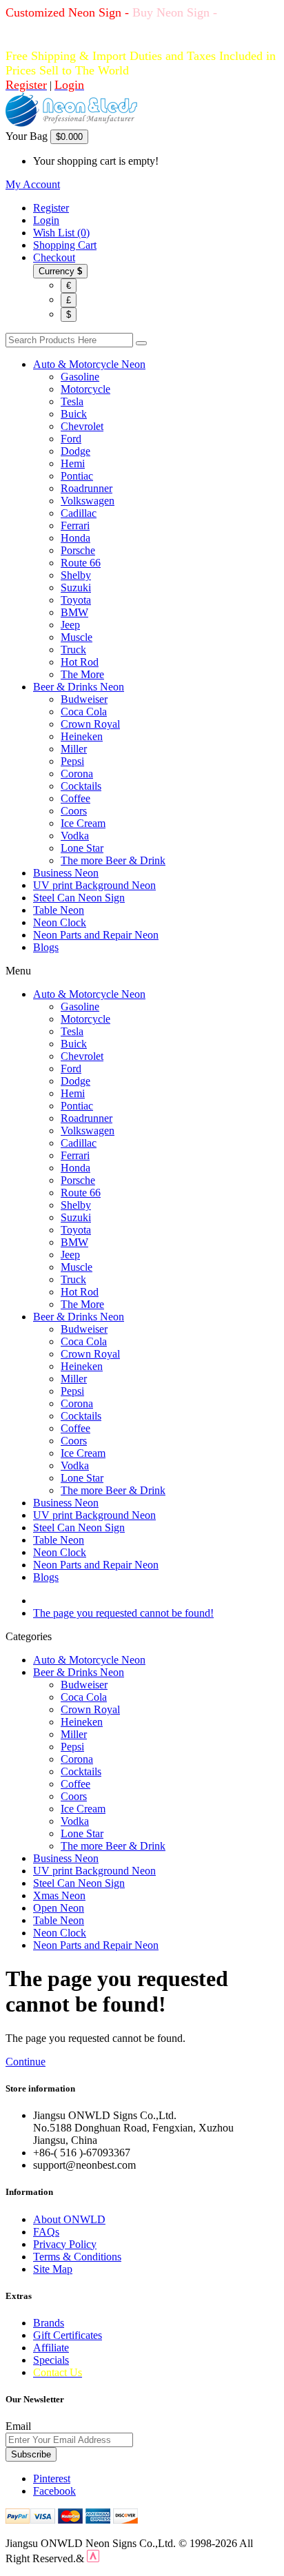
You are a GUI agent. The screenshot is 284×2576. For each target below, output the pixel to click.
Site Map (53, 2269)
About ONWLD (69, 2219)
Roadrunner (87, 488)
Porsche (78, 550)
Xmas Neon (59, 1895)
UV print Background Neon (94, 885)
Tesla (72, 401)
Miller (74, 749)
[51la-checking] (93, 2558)
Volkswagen (88, 501)
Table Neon (59, 910)
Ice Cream (83, 823)
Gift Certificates (68, 2335)
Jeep (70, 625)
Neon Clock (60, 922)
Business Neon (66, 873)
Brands (49, 2323)
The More (82, 674)
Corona (77, 774)
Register (51, 208)
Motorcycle (85, 389)
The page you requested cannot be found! (123, 1613)
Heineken (82, 736)
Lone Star (82, 848)
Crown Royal (90, 724)
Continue (26, 2062)
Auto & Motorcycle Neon (89, 364)
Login (46, 220)
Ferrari (75, 525)
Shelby (76, 575)
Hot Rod (80, 662)
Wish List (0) (61, 233)
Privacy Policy (65, 2244)
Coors (74, 811)
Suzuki (76, 587)
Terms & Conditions (77, 2257)
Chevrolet (82, 426)
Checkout (54, 257)
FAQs (46, 2232)
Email (18, 2426)
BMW (74, 612)
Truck (73, 650)
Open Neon (59, 1908)
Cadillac (79, 513)
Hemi (73, 463)
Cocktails (81, 786)
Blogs (46, 947)
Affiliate (51, 2348)
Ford (71, 439)
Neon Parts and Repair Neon (96, 935)
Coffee (75, 798)
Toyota (76, 600)
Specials (51, 2360)
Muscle (77, 637)
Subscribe (31, 2454)
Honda (75, 538)
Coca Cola (84, 712)
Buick (74, 414)
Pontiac (77, 476)
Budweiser (84, 699)
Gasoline (80, 377)
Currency (60, 271)
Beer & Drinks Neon (79, 687)
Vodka (75, 836)
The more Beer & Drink (113, 860)
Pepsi (72, 761)
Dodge (75, 451)
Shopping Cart (65, 245)
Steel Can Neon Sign (79, 898)
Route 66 (81, 563)
